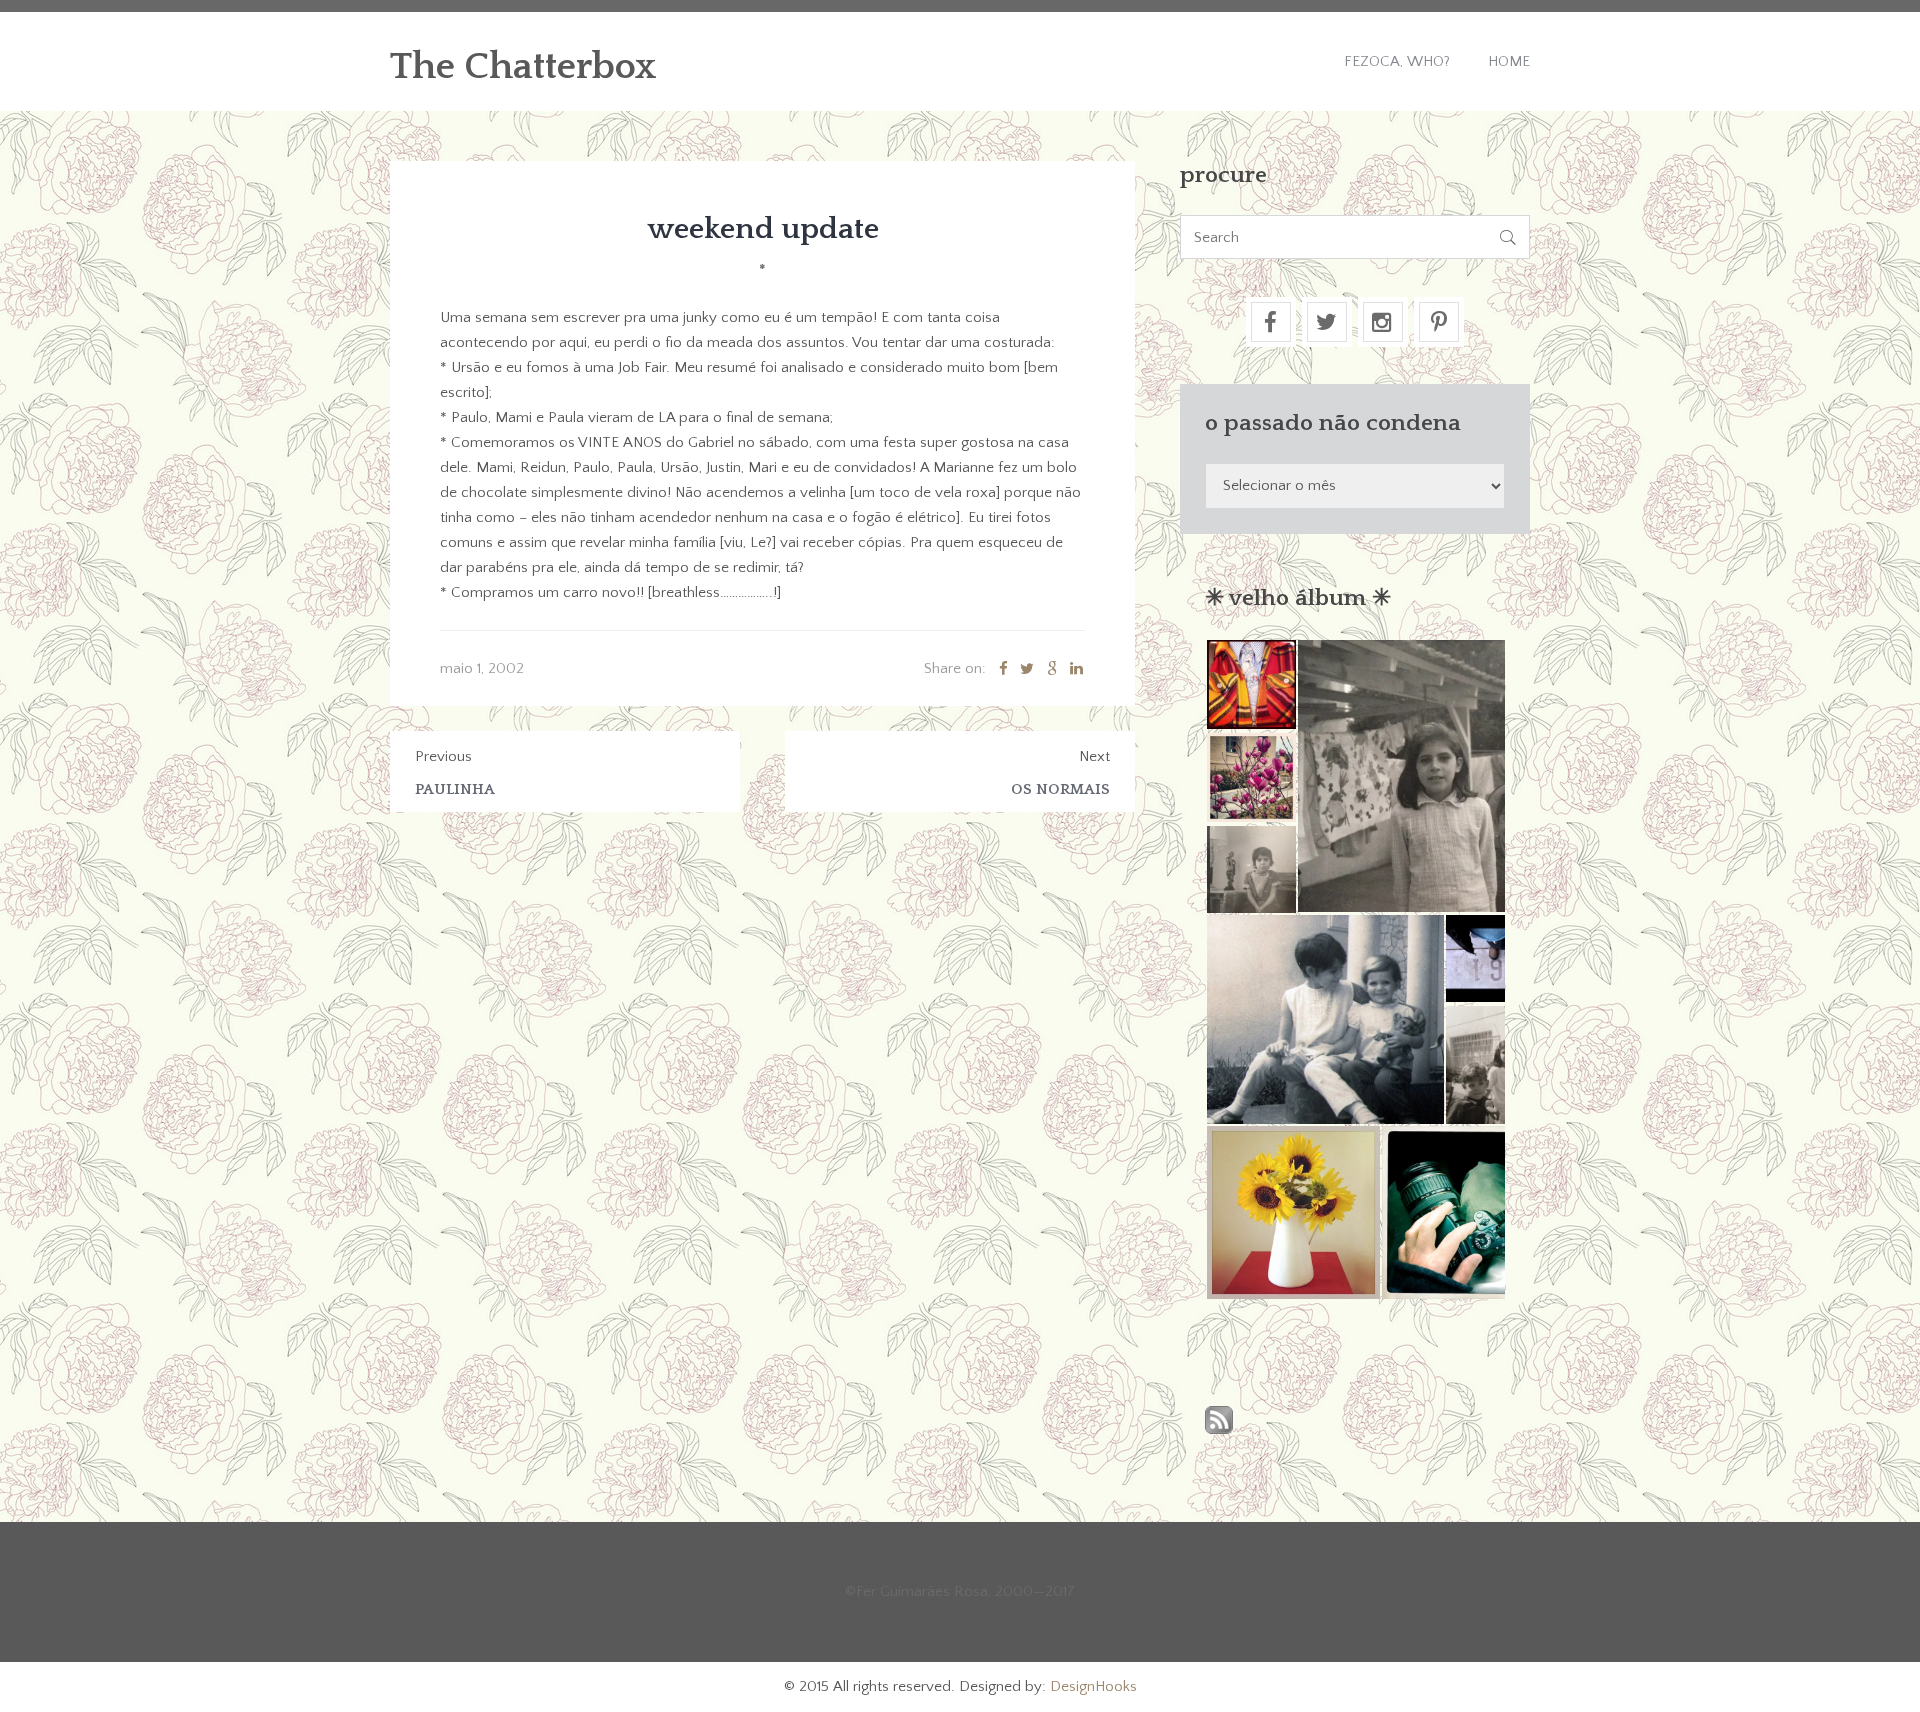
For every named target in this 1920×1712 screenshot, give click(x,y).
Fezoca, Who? (1397, 61)
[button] (1250, 684)
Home (1509, 61)
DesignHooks (1093, 1686)
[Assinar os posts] (1219, 1421)
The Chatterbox (523, 67)
